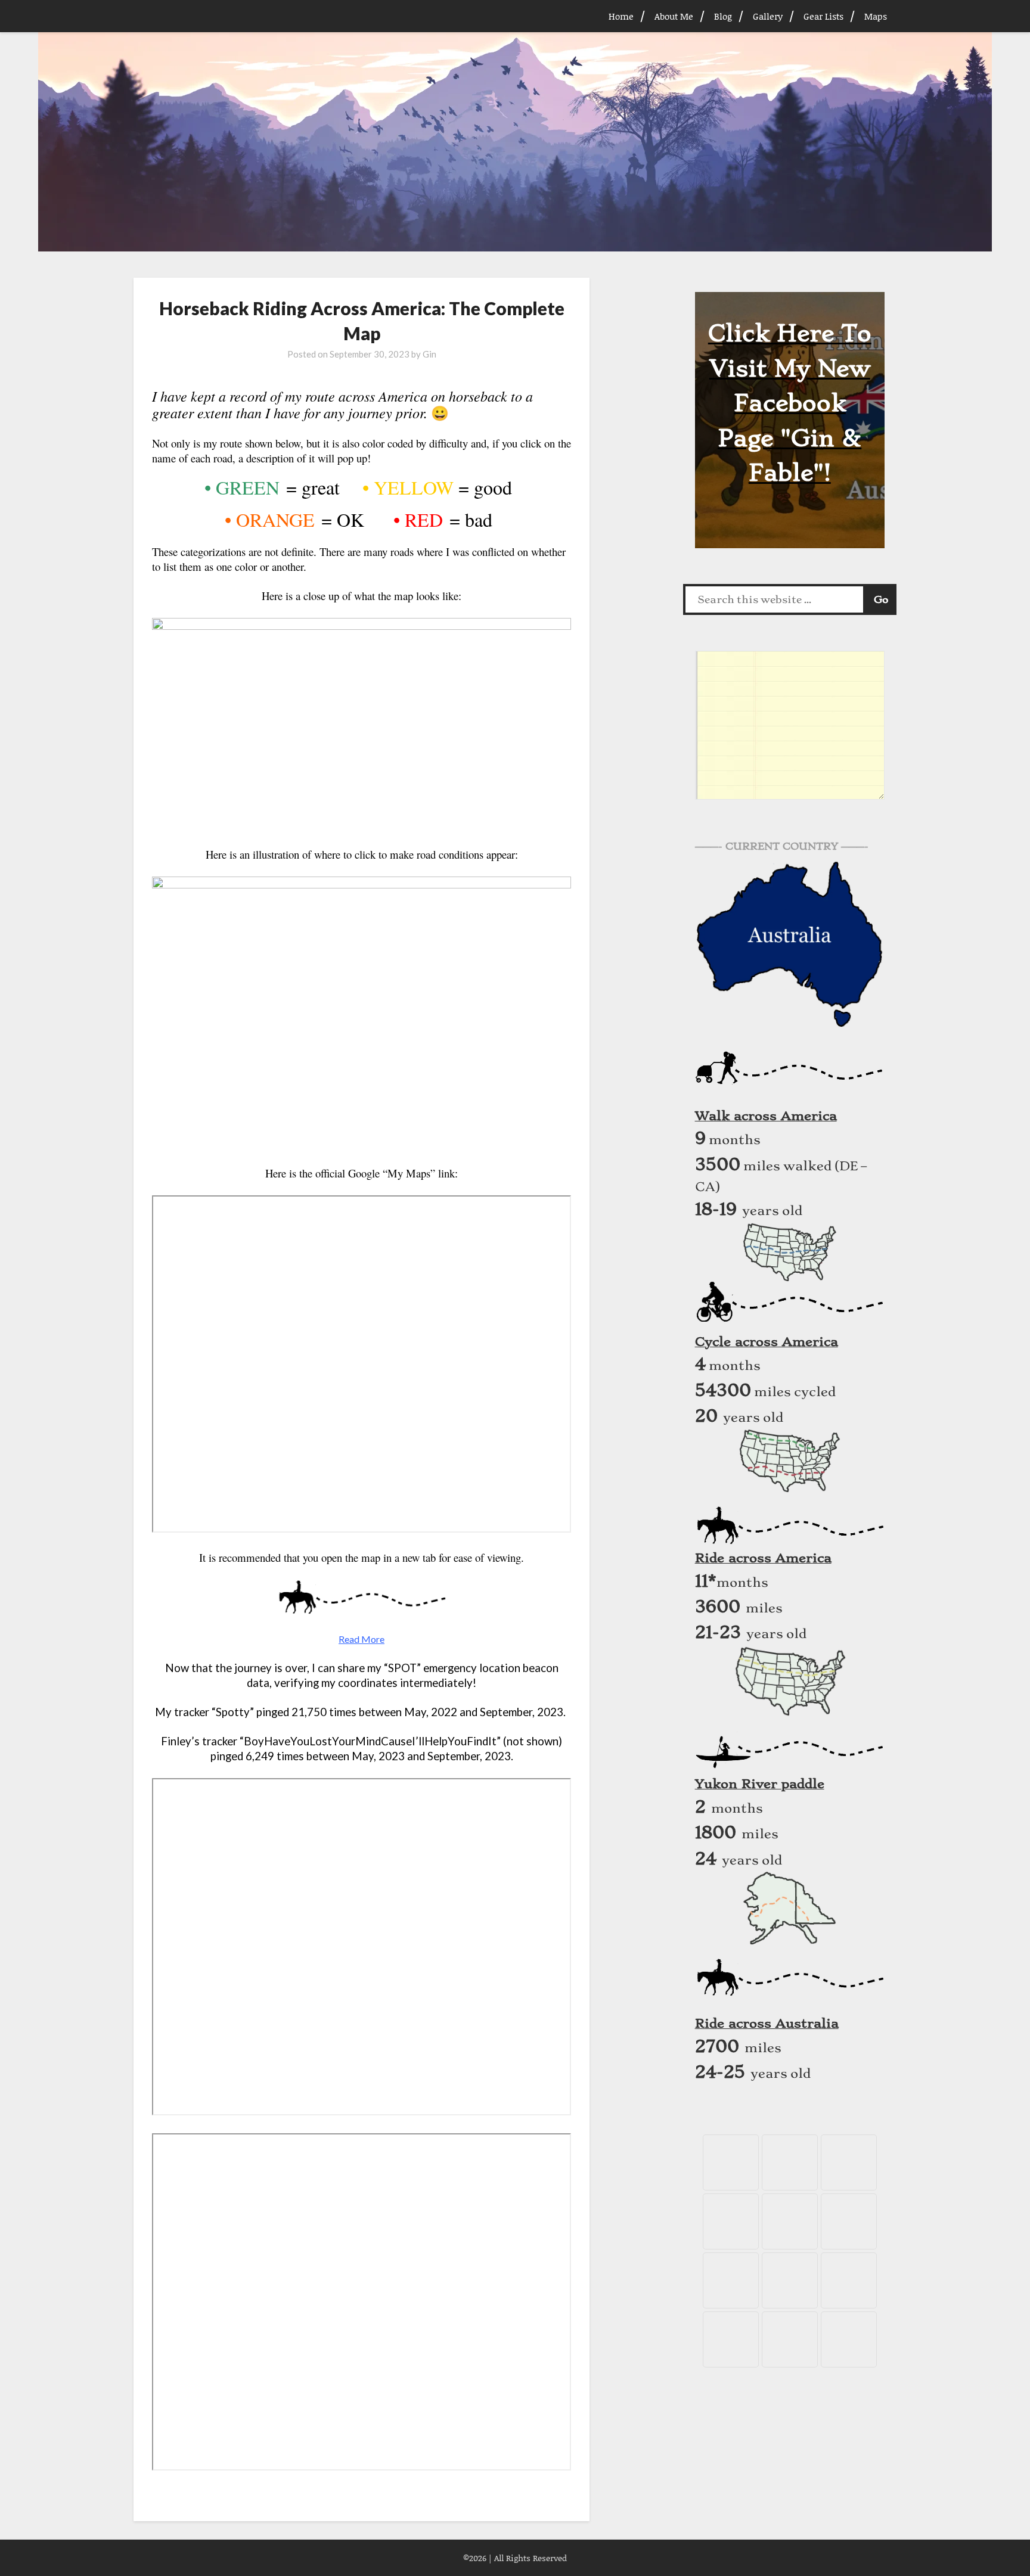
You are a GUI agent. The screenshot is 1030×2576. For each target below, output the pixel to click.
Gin (429, 354)
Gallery (768, 16)
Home (621, 16)
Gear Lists (823, 16)
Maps (876, 16)
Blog (723, 16)
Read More (362, 1639)
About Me (674, 16)
